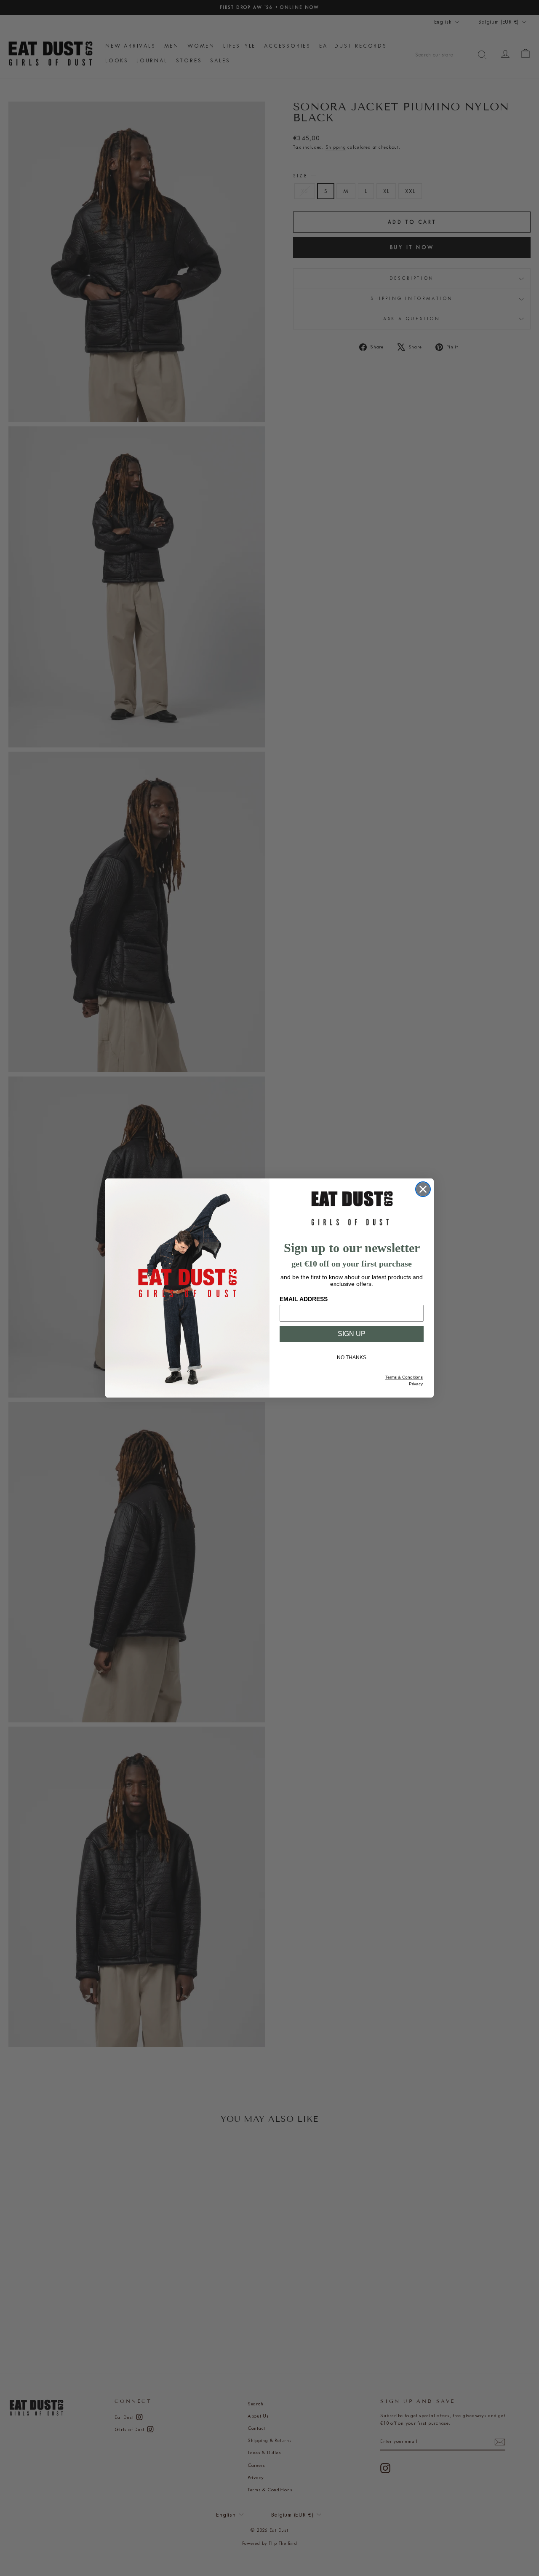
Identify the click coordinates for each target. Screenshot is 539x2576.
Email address (304, 1299)
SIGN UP (352, 1334)
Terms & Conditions (404, 1377)
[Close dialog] (423, 1189)
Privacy (416, 1384)
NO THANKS (352, 1358)
